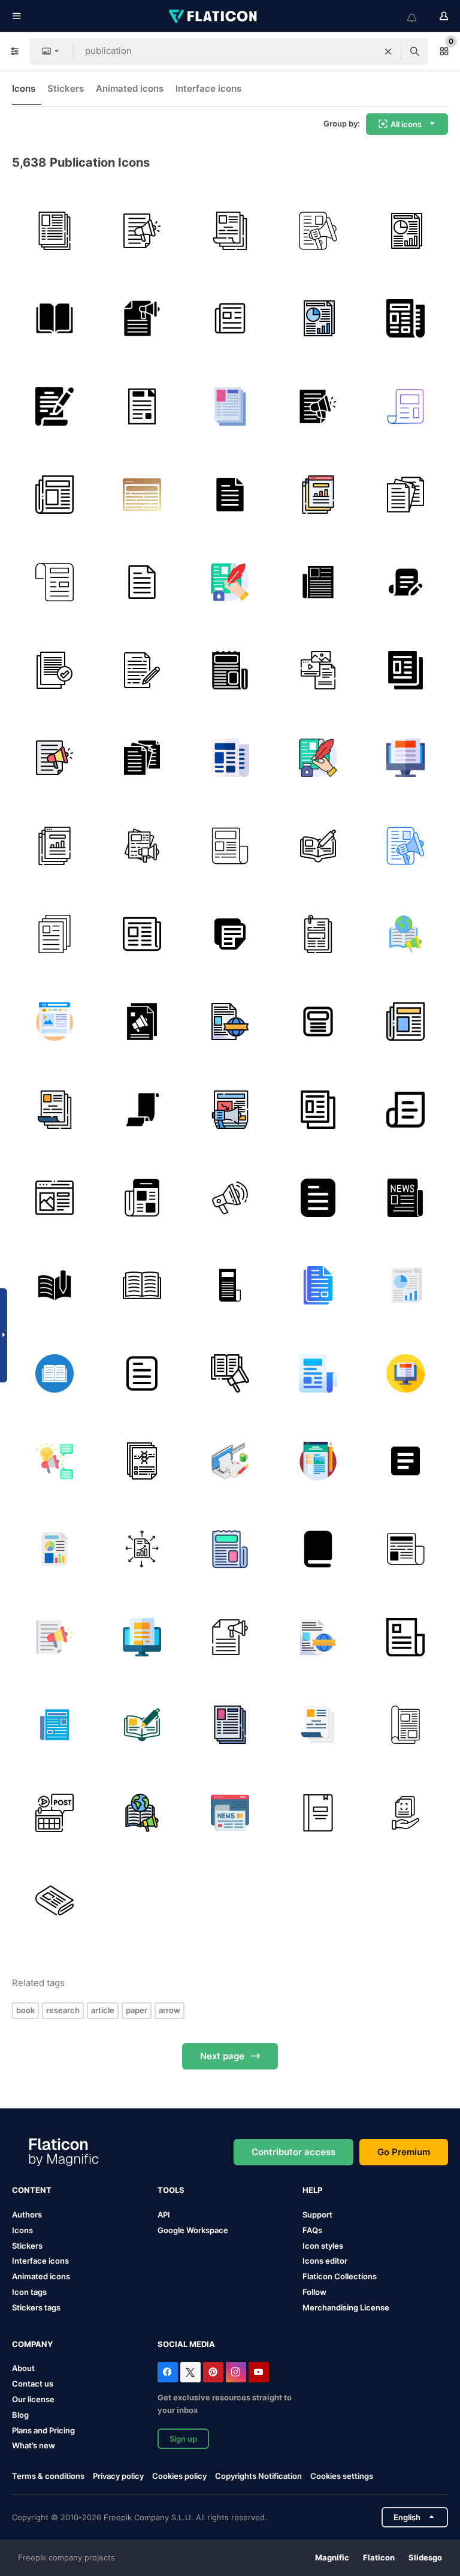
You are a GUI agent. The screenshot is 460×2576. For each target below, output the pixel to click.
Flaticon (379, 2557)
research (63, 2010)
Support (317, 2215)
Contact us (33, 2384)
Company (32, 2344)
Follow (314, 2292)
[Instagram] (236, 2372)
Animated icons (130, 88)
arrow (170, 2010)
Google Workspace (193, 2230)
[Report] (55, 670)
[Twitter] (190, 2372)
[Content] (318, 670)
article (103, 2010)
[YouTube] (259, 2372)
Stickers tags (36, 2307)
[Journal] (318, 846)
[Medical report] (143, 1462)
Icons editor (325, 2261)
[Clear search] (388, 52)
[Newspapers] (230, 1285)
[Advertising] (143, 231)
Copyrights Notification (258, 2476)
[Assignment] (230, 495)
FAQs (312, 2230)
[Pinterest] (213, 2372)
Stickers (66, 88)
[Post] (55, 1813)
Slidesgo (425, 2557)
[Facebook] (168, 2372)
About (23, 2368)
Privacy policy (118, 2476)
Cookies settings (342, 2476)
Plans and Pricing (43, 2430)
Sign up (183, 2439)
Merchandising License (346, 2307)
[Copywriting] (405, 582)
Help (312, 2190)
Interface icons (208, 88)
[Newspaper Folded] (143, 934)
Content (32, 2190)
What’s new (34, 2445)
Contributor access (293, 2152)
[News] (230, 319)
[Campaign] (55, 1462)
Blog (20, 2415)
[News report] (55, 934)
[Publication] (318, 231)
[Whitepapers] (405, 1813)
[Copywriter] (55, 406)
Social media (186, 2344)
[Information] (405, 231)
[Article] (230, 582)
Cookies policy (179, 2476)
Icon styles (323, 2246)
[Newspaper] (405, 319)
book (25, 2010)
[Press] (230, 670)
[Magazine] (405, 1725)
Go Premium (404, 2152)
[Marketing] (230, 1198)
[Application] (55, 231)
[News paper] (405, 406)
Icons (24, 88)
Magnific (332, 2557)
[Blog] (55, 1198)
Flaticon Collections (340, 2276)
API (164, 2215)
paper (137, 2010)
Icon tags (29, 2292)
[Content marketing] (143, 319)
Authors (27, 2215)
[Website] (318, 495)
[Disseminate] (143, 1549)
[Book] (55, 319)
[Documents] (230, 231)
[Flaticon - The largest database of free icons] (214, 16)
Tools (171, 2190)
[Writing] (230, 1462)
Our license (33, 2399)
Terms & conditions (48, 2476)
